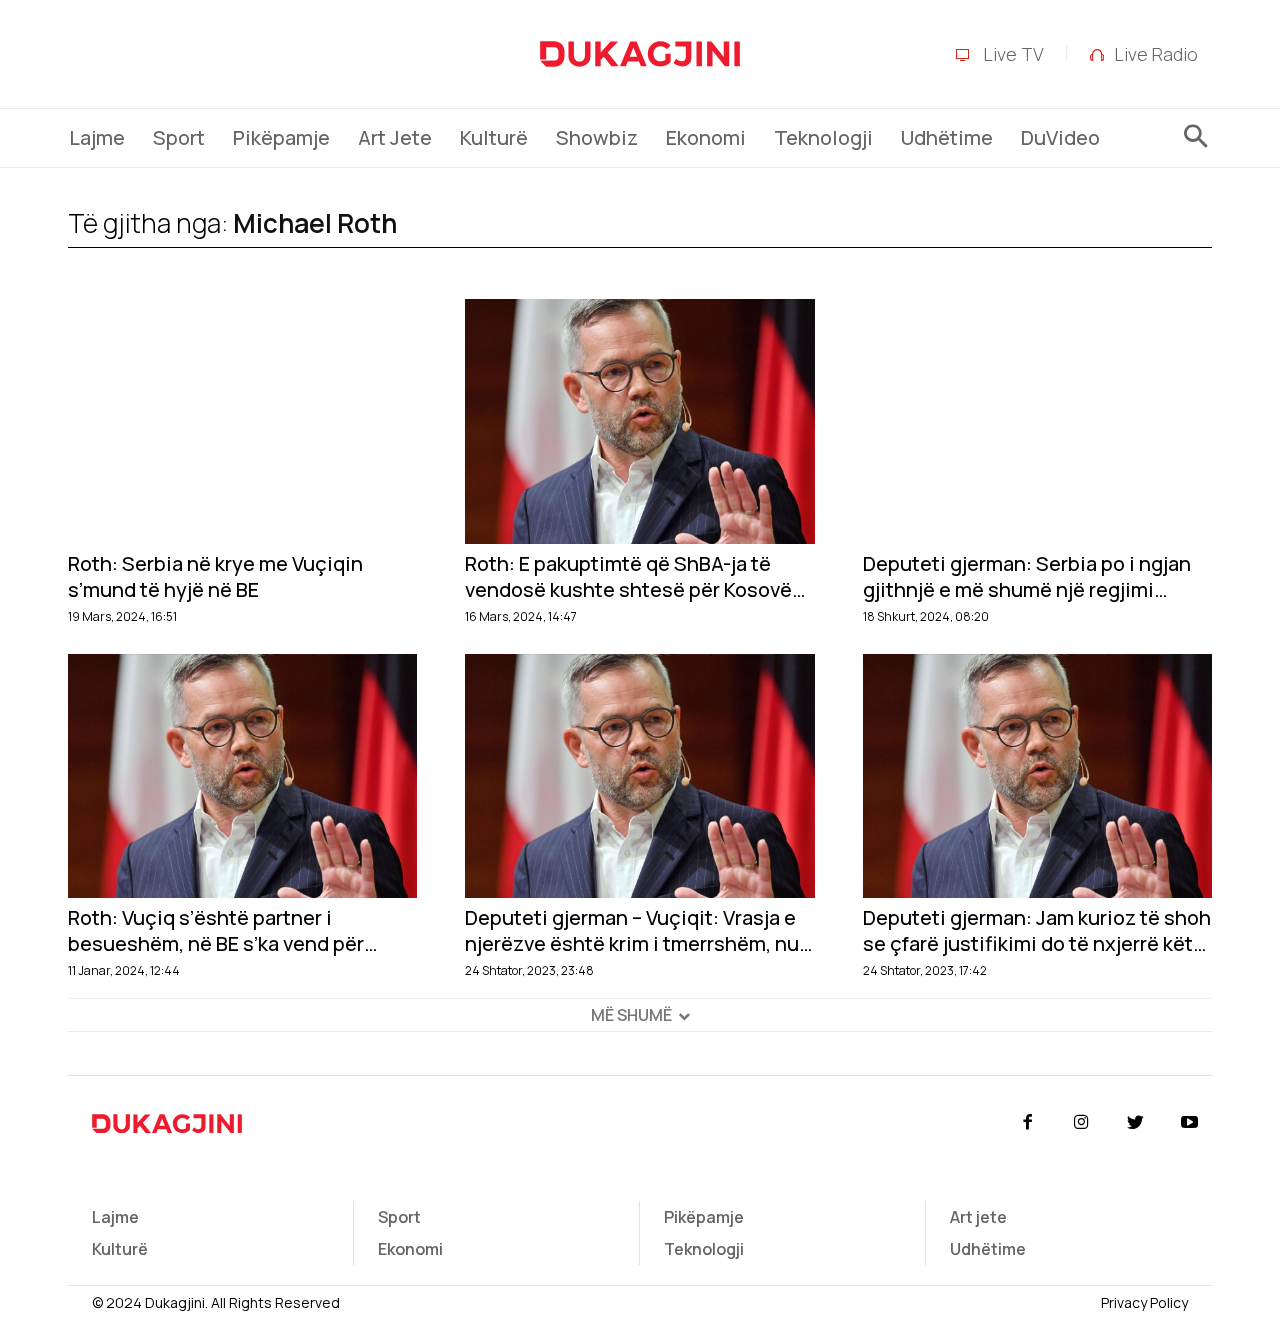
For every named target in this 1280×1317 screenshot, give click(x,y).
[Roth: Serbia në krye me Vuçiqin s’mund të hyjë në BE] (242, 421)
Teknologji (704, 1249)
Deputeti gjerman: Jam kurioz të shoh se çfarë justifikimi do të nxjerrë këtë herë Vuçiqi (1037, 931)
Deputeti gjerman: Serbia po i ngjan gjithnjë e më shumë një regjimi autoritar (1027, 577)
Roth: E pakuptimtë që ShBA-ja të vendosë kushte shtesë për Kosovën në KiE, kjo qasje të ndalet (634, 577)
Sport (399, 1217)
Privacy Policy (1144, 1302)
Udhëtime (988, 1249)
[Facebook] (1027, 1123)
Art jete (978, 1217)
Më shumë (631, 1015)
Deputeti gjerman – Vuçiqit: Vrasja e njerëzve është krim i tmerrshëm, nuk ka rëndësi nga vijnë (637, 931)
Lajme (115, 1217)
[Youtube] (1190, 1123)
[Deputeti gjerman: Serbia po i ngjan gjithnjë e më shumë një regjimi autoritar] (1037, 421)
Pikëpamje (704, 1217)
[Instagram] (1081, 1123)
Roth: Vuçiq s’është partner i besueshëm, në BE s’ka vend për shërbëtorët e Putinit (216, 931)
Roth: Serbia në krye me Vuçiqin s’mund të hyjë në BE (215, 577)
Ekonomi (410, 1249)
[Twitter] (1136, 1123)
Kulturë (120, 1249)
